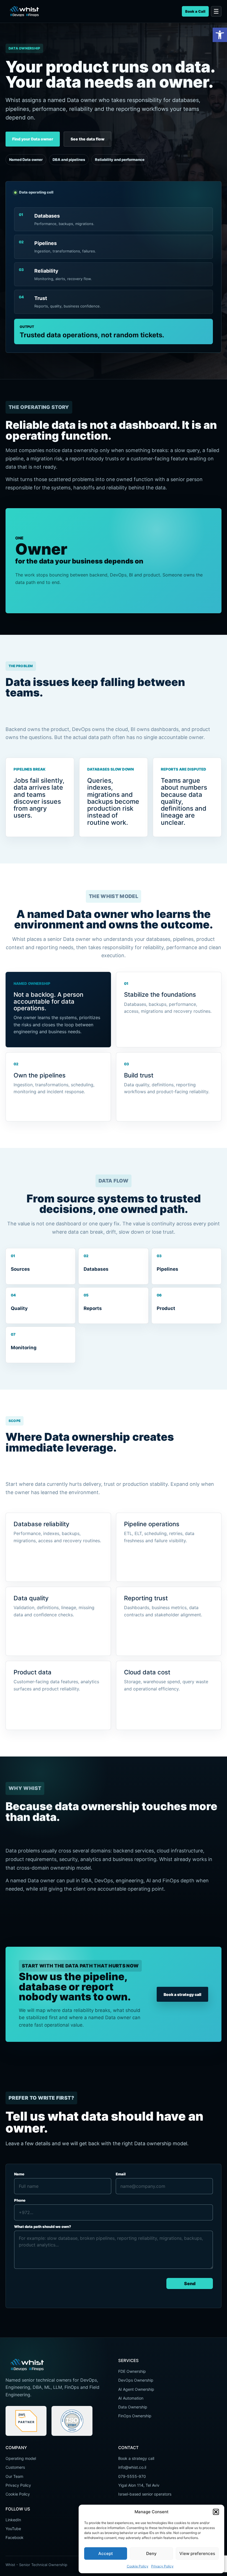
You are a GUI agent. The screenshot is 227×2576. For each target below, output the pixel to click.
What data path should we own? (43, 2227)
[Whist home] (24, 11)
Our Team (14, 2476)
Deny (151, 2553)
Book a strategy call (182, 1994)
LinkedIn (13, 2520)
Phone (20, 2200)
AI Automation (131, 2398)
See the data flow (87, 139)
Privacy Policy (162, 2566)
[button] (220, 35)
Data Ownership (133, 2407)
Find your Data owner (33, 139)
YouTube (13, 2529)
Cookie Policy (138, 2566)
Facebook (15, 2537)
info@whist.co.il (132, 2467)
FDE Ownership (132, 2371)
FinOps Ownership (135, 2416)
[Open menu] (216, 11)
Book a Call (195, 11)
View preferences (197, 2553)
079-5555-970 (132, 2476)
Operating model (21, 2458)
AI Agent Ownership (136, 2389)
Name (19, 2174)
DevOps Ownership (136, 2380)
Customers (15, 2467)
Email (121, 2174)
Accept (106, 2553)
